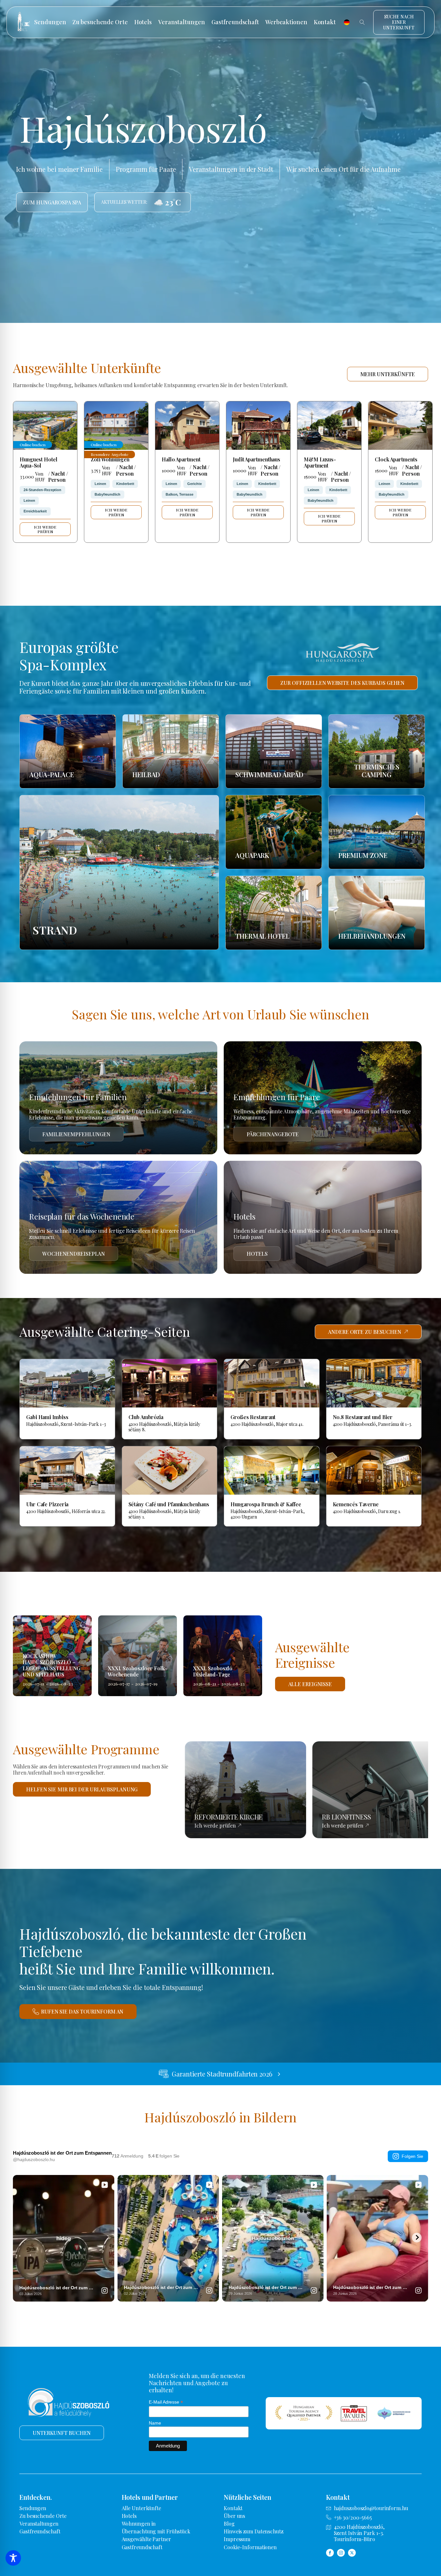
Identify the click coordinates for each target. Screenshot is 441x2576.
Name (155, 2423)
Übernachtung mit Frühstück (156, 2531)
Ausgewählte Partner (146, 2539)
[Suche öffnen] (362, 22)
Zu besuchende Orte (100, 22)
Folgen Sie (412, 2156)
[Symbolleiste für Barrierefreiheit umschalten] (13, 2558)
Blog (229, 2524)
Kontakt (325, 22)
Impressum (237, 2539)
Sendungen (50, 22)
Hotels (143, 22)
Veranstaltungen (182, 22)
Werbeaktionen (286, 22)
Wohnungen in (139, 2524)
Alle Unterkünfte (141, 2508)
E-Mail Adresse (166, 2402)
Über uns (234, 2516)
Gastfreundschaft (235, 22)
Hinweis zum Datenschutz (254, 2531)
